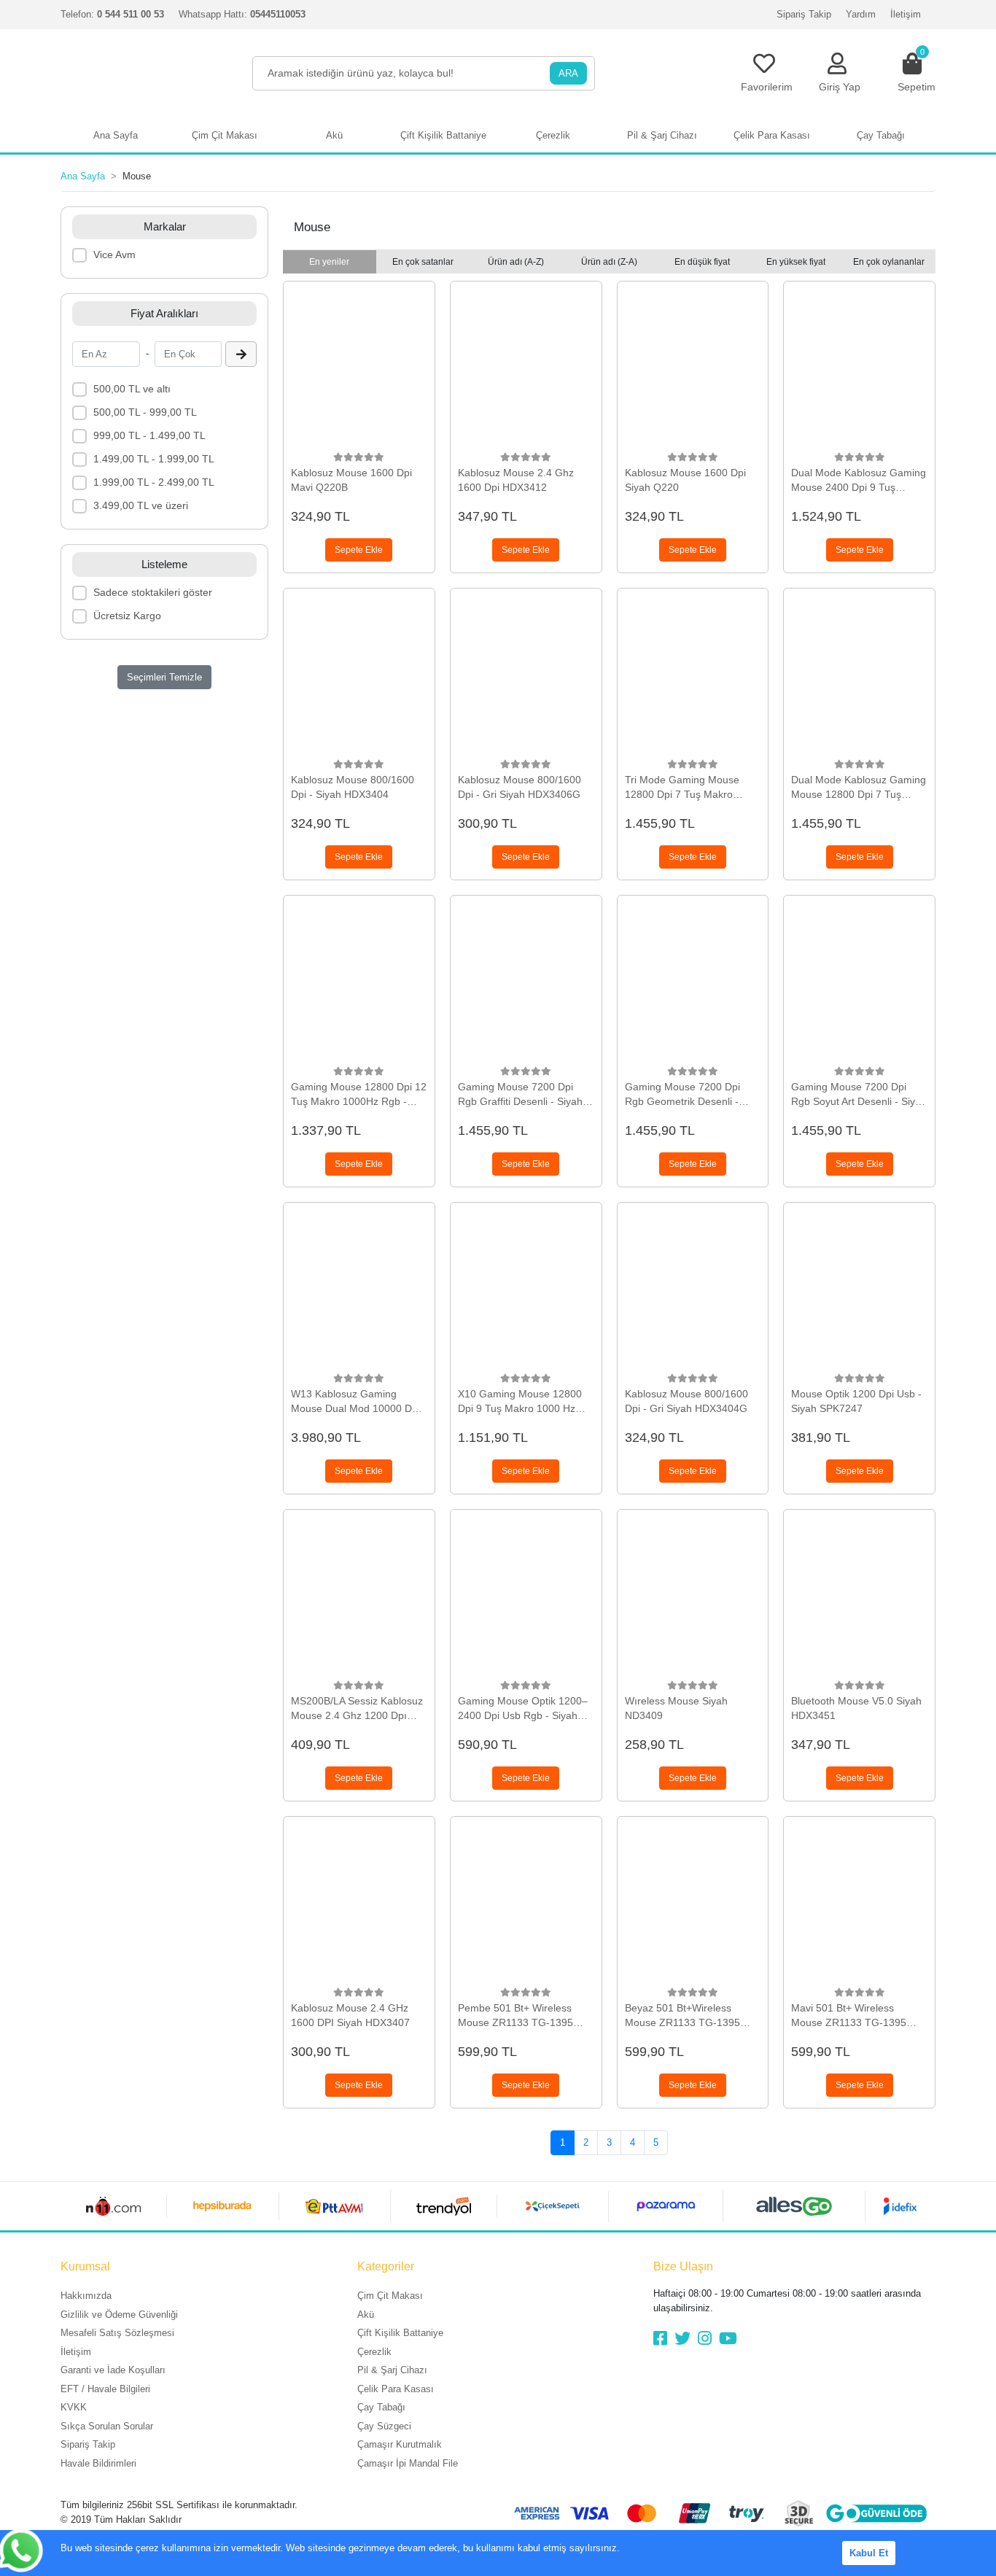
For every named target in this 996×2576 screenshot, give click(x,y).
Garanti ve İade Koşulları (113, 2370)
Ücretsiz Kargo (127, 616)
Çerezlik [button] (553, 135)
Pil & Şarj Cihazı (392, 2370)
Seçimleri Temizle (164, 677)
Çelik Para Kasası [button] (772, 135)
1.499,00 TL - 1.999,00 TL (154, 459)
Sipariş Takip (804, 14)
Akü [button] (334, 135)
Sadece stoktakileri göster (153, 592)
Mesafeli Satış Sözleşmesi (117, 2333)
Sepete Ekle (359, 550)
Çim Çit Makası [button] (225, 135)
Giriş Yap (840, 87)
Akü (366, 2315)
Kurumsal (85, 2266)
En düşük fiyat (702, 262)
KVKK (74, 2407)
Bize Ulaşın (683, 2266)
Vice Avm (114, 255)
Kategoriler (386, 2266)
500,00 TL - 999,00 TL (145, 412)
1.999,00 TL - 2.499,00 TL (154, 482)
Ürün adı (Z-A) (609, 262)
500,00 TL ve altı (132, 389)
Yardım (861, 14)
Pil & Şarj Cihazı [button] (662, 135)
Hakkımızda (86, 2296)
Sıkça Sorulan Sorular (107, 2426)
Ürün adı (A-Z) (516, 262)
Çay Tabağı (381, 2407)
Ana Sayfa (116, 135)
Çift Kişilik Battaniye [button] (443, 135)
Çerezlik (374, 2352)
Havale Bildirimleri (98, 2463)
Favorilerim (767, 87)
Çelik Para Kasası (396, 2389)
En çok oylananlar (889, 262)
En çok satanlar (423, 262)
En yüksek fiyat (796, 262)
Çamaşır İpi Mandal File (408, 2463)
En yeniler (329, 262)
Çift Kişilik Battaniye (400, 2333)
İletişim (906, 14)
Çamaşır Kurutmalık (400, 2444)
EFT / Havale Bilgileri (105, 2389)
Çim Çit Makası (390, 2296)
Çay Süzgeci (384, 2426)
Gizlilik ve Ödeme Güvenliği (119, 2315)
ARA (568, 73)
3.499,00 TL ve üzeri (141, 505)
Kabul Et (869, 2553)
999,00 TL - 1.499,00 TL (149, 435)
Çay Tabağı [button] (881, 135)
